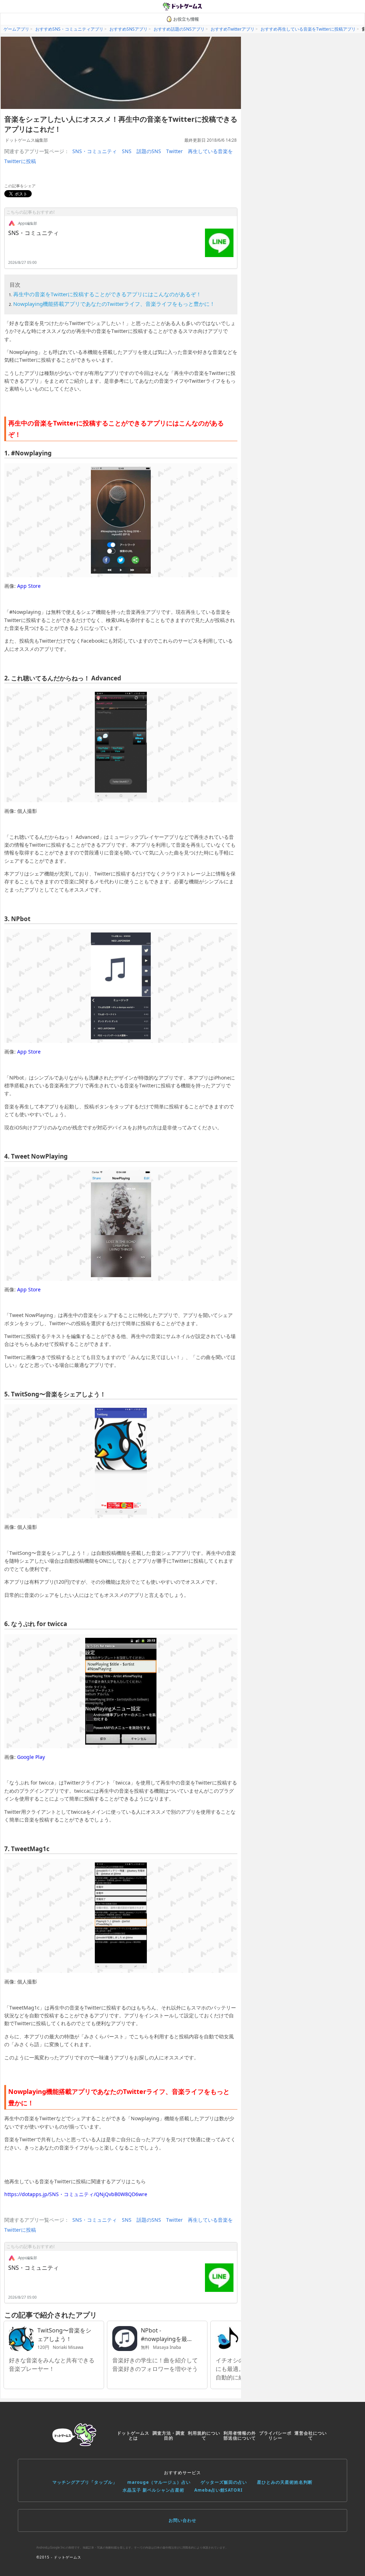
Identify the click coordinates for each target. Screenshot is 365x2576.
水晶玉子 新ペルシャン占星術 (153, 2490)
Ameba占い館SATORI (219, 2490)
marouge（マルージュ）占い (159, 2482)
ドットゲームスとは (133, 2436)
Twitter (174, 151)
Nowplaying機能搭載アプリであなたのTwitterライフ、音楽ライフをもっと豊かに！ (114, 304)
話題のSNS (149, 151)
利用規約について (204, 2436)
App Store (29, 586)
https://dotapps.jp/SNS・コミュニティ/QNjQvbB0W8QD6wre (76, 2194)
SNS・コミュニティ (95, 151)
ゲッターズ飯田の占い (224, 2482)
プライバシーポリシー (275, 2436)
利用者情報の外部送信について (240, 2436)
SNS (127, 151)
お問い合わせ (182, 2520)
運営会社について (311, 2436)
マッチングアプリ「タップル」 (85, 2482)
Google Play (31, 1757)
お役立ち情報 (186, 19)
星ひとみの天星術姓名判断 (285, 2482)
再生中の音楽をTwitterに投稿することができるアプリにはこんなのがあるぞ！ (107, 294)
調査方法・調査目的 (169, 2436)
